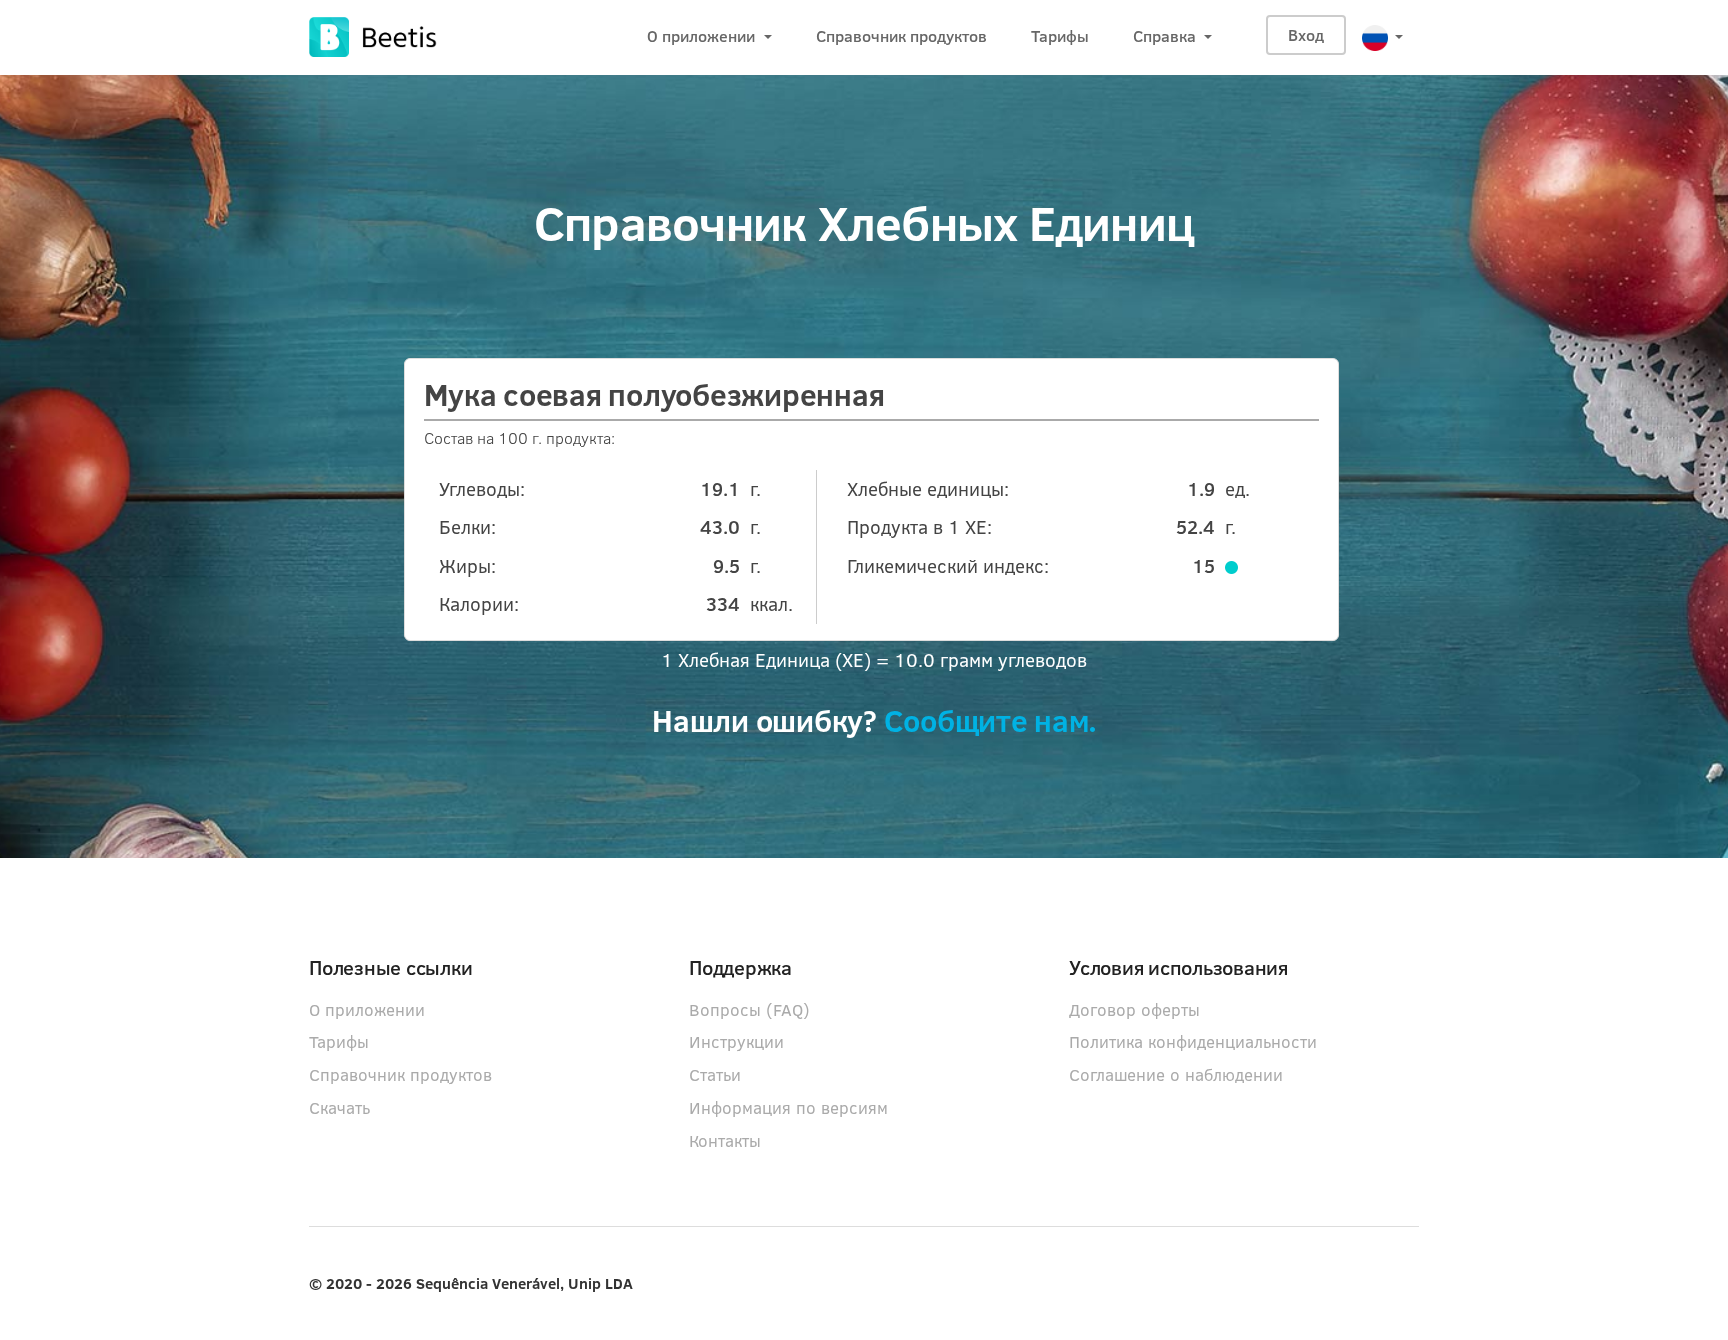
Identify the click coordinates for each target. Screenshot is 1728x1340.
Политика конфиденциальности (1193, 1041)
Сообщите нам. (990, 724)
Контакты (725, 1140)
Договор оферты (1134, 1009)
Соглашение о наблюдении (1176, 1074)
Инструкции (736, 1041)
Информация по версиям (788, 1107)
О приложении (703, 35)
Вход (1306, 34)
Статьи (715, 1074)
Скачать (339, 1107)
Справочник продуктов (901, 35)
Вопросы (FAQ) (749, 1009)
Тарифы (1060, 35)
